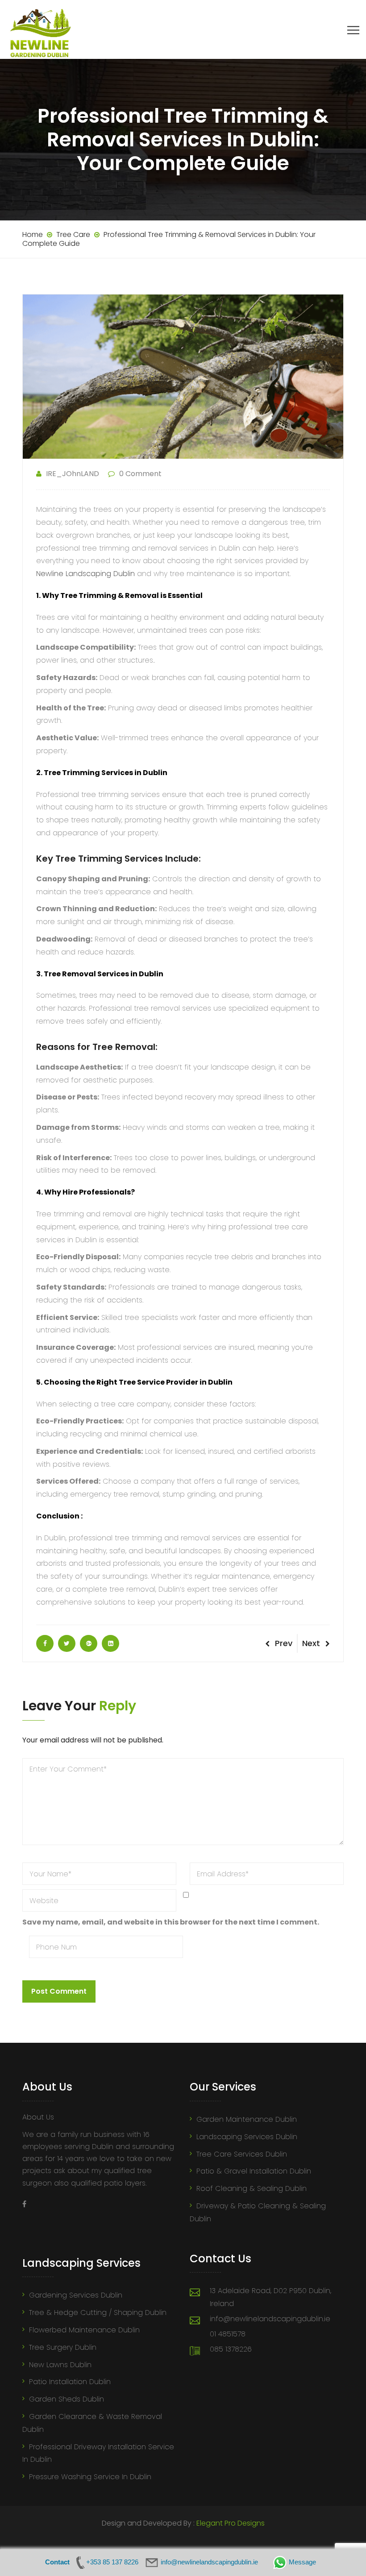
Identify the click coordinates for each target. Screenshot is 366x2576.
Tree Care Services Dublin (242, 2154)
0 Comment (140, 474)
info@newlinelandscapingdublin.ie (270, 2319)
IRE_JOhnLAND (73, 474)
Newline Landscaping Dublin (85, 574)
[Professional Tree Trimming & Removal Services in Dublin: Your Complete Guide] (45, 1643)
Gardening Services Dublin (76, 2295)
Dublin (155, 773)
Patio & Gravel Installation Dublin (254, 2171)
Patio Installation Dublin (70, 2382)
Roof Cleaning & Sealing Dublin (252, 2188)
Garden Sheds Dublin (67, 2399)
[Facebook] (24, 2204)
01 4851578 (228, 2334)
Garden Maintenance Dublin (247, 2119)
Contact (57, 2562)
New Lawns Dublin (60, 2365)
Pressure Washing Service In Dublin (90, 2477)
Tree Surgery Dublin (63, 2347)
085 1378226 (231, 2349)
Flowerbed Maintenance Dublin (84, 2330)
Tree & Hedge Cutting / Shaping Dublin (98, 2313)
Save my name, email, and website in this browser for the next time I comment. (171, 1922)
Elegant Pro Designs (231, 2523)
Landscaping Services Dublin (247, 2137)
